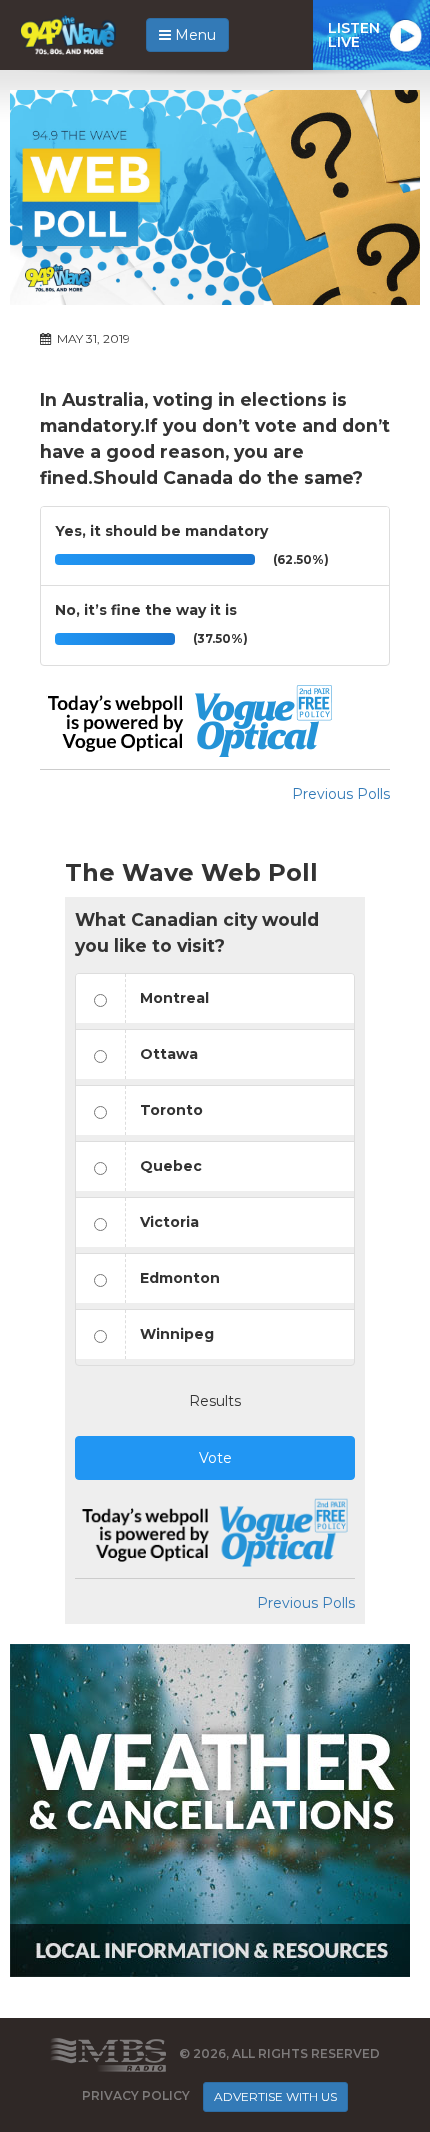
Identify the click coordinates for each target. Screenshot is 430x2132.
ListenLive (354, 35)
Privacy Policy (136, 2095)
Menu (193, 35)
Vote (215, 1458)
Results (215, 1401)
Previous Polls (341, 794)
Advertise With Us (275, 2096)
